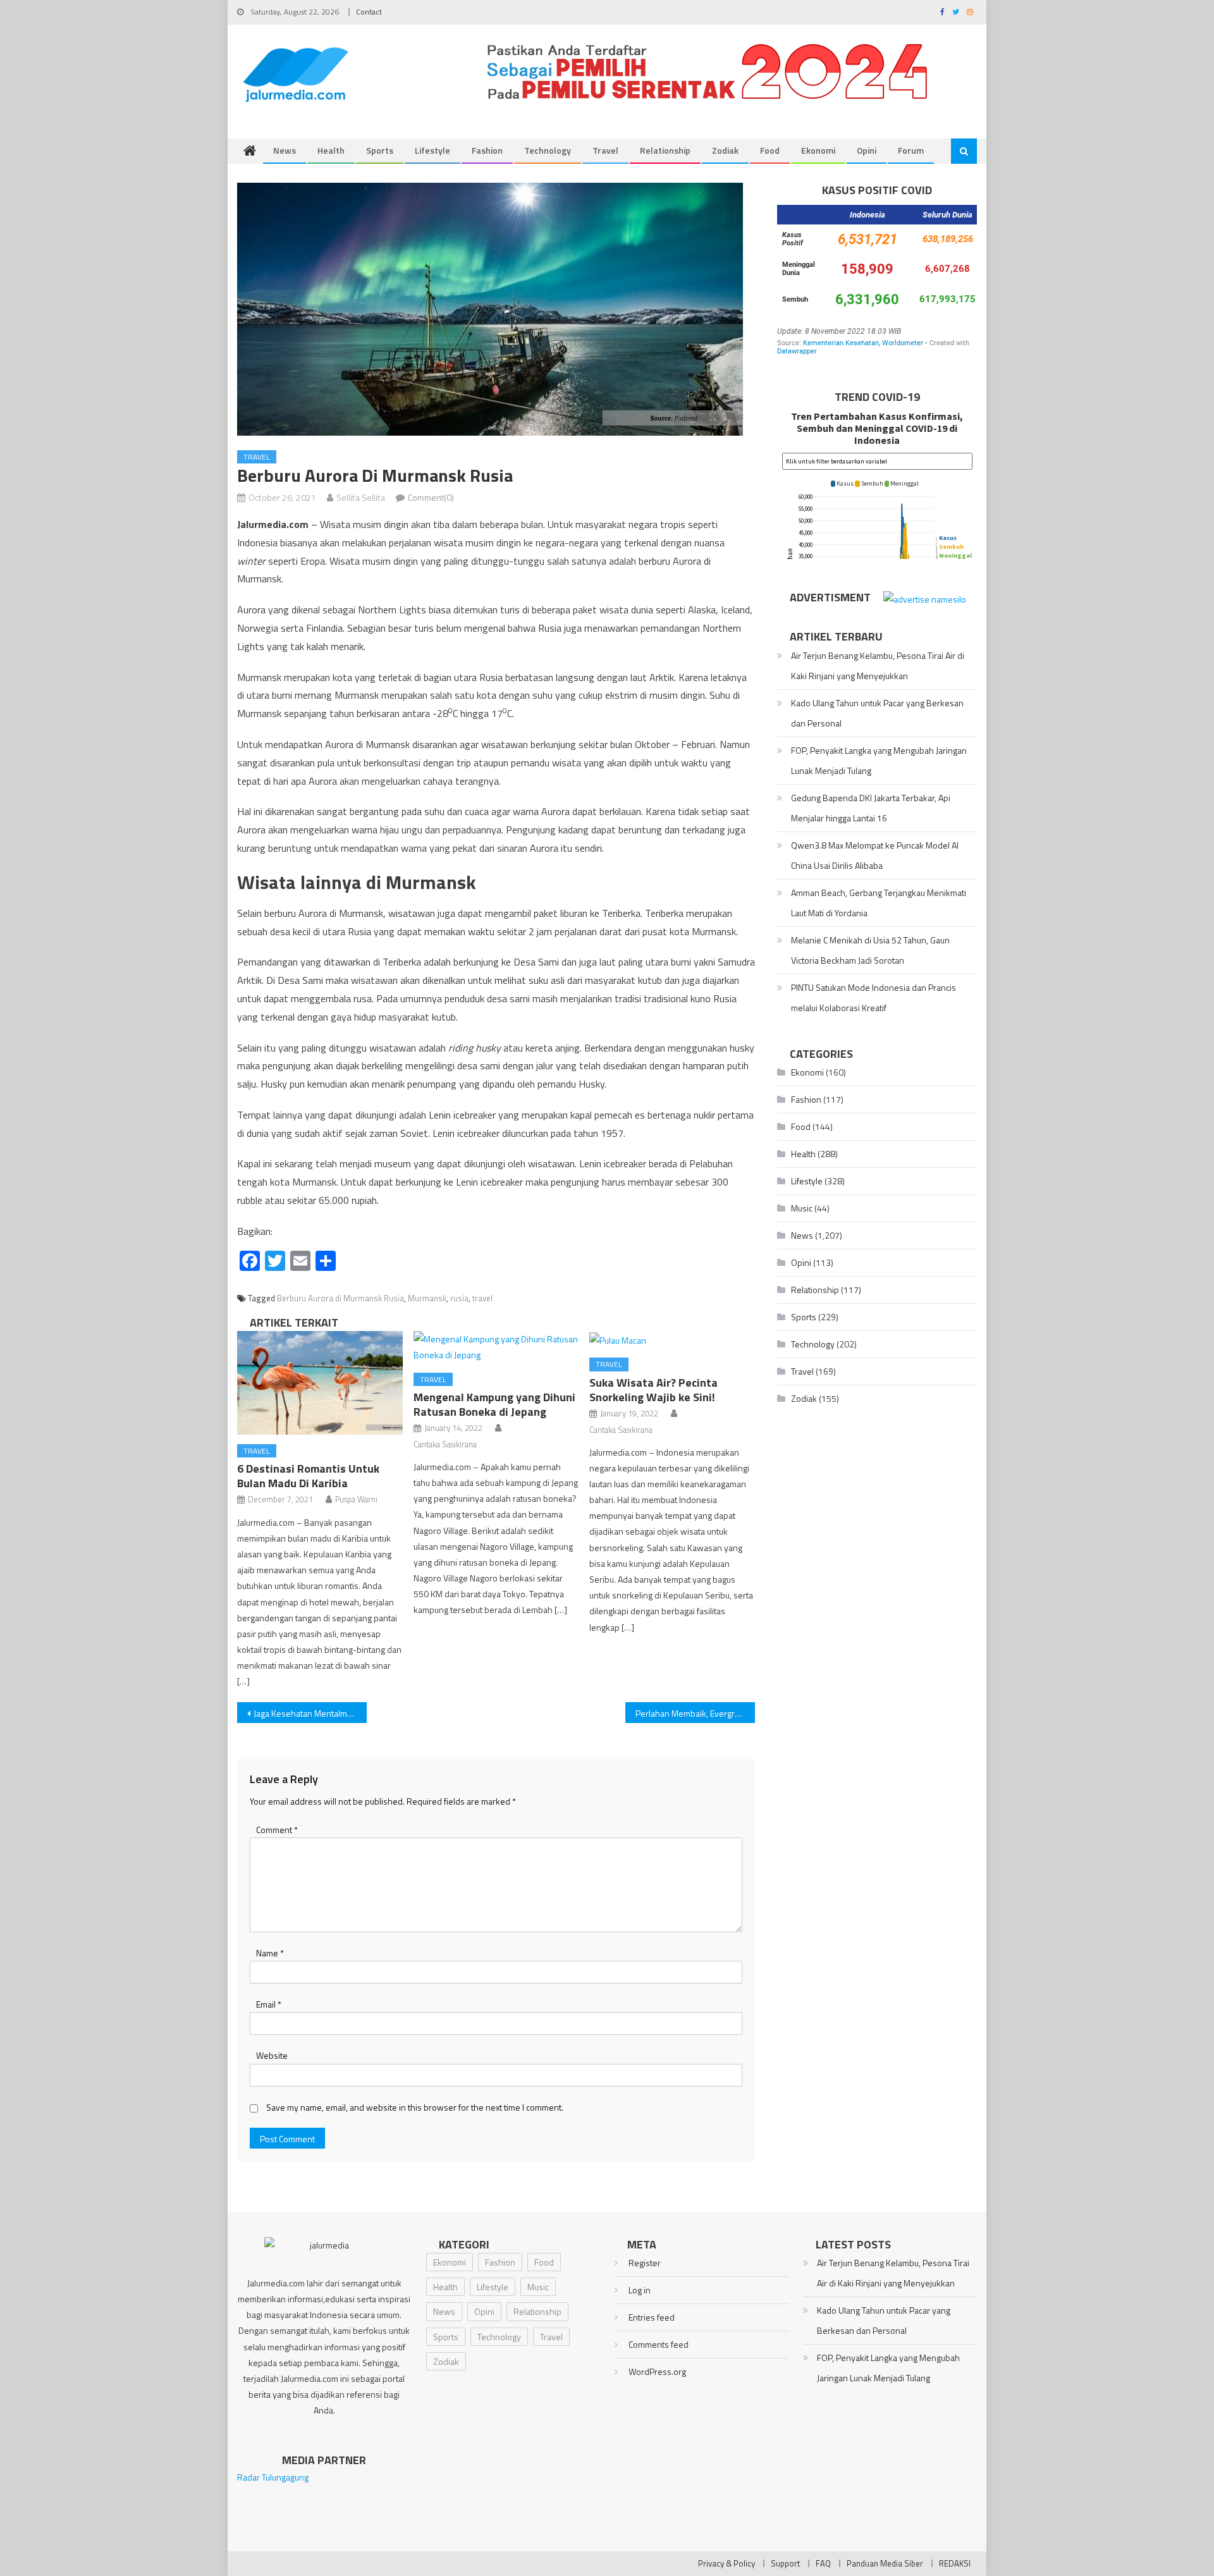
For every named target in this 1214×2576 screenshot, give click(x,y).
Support (785, 2563)
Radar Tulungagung (273, 2477)
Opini (867, 150)
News (285, 150)
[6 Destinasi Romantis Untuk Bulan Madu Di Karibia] (320, 1383)
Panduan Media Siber (885, 2563)
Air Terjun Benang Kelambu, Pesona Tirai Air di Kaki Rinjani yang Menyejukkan (878, 665)
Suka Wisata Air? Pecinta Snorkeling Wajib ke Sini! (653, 1390)
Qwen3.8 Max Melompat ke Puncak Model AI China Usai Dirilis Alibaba (875, 855)
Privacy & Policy (727, 2563)
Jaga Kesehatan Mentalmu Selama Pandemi (310, 1713)
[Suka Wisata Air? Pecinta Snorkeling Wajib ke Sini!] (672, 1340)
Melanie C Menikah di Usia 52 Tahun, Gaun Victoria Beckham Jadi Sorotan (870, 950)
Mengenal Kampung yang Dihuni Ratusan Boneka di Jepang (494, 1404)
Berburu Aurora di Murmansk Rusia (340, 1298)
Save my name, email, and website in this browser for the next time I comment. (415, 2107)
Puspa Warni (356, 1499)
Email (269, 2004)
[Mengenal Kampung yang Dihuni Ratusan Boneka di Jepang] (496, 1347)
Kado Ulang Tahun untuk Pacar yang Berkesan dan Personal (877, 713)
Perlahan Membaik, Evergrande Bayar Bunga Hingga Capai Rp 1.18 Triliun (695, 1713)
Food (770, 150)
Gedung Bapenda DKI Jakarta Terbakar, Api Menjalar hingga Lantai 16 (871, 808)
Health (331, 150)
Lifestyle (432, 150)
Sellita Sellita (361, 497)
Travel (605, 150)
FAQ (823, 2563)
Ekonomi (818, 150)
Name (270, 1953)
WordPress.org (657, 2371)
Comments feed (659, 2344)
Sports (380, 150)
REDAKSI (955, 2563)
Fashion (487, 150)
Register (645, 2263)
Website (272, 2055)
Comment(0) (431, 497)
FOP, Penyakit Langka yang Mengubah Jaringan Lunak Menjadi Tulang (879, 760)
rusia (459, 1298)
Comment (277, 1830)
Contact (369, 12)
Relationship (665, 150)
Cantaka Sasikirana (445, 1444)
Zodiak (725, 150)
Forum (911, 150)
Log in (640, 2290)
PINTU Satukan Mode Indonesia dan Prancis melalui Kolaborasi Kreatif (874, 997)
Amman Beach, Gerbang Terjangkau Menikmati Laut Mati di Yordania (879, 903)
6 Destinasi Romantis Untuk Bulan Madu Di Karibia (308, 1476)
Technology (548, 150)
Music (802, 1208)
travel (482, 1298)
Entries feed (652, 2317)
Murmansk (427, 1298)
